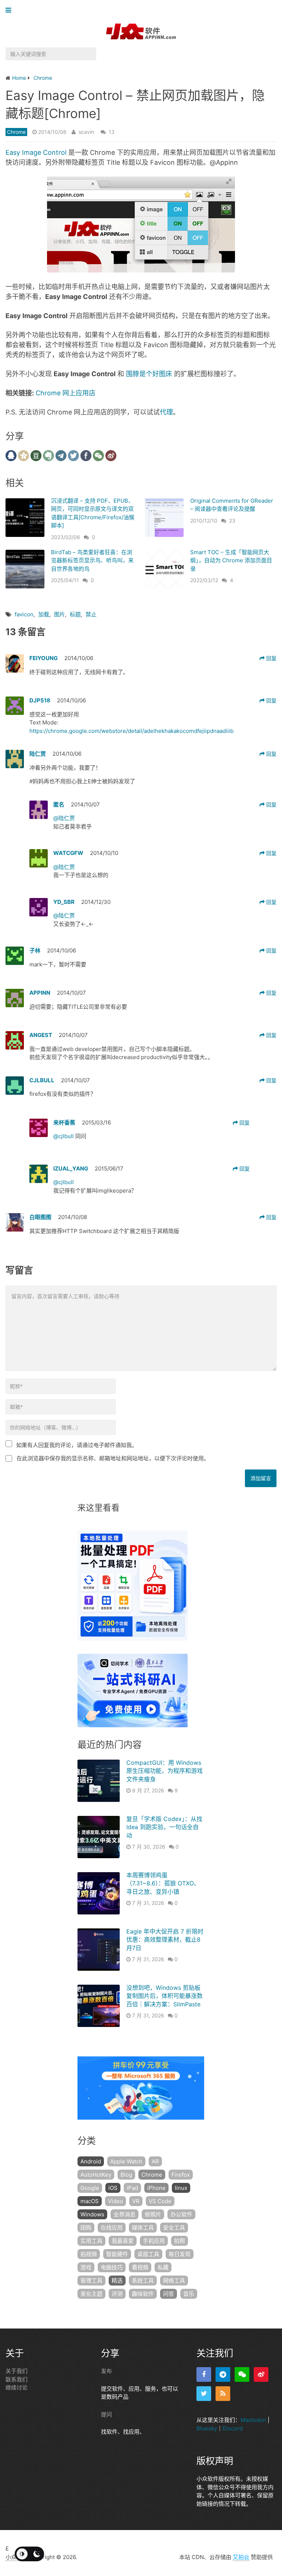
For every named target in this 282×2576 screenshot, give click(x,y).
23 (232, 521)
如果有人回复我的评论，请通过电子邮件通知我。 (77, 1445)
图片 (59, 614)
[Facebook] (204, 2374)
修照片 (153, 2214)
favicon (24, 614)
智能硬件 (117, 2254)
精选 (117, 2281)
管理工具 (91, 2281)
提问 (106, 2414)
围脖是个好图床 (149, 374)
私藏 (163, 2267)
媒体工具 (143, 2228)
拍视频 (89, 2254)
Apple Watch (126, 2161)
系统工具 (143, 2281)
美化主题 (91, 2294)
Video (115, 2201)
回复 (271, 658)
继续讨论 (17, 2388)
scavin (86, 132)
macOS (90, 2201)
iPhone (156, 2188)
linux (181, 2188)
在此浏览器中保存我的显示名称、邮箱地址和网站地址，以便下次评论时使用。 (113, 1458)
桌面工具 (148, 2254)
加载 (44, 614)
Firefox (181, 2175)
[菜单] (10, 10)
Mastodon (253, 2420)
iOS (113, 2188)
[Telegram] (223, 2374)
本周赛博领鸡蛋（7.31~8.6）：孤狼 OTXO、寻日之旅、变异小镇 (163, 1883)
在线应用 (112, 2228)
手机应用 (154, 2241)
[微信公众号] (242, 2374)
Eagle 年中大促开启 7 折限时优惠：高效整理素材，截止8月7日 (165, 1940)
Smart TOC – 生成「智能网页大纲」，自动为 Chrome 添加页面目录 (231, 560)
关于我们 (17, 2371)
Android (91, 2161)
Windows (92, 2214)
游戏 (86, 2267)
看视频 (140, 2267)
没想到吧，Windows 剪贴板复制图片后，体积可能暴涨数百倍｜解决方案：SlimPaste (164, 1996)
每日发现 (180, 2254)
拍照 (180, 2241)
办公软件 (181, 2214)
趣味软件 (143, 2294)
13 (112, 132)
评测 (117, 2294)
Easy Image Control (36, 152)
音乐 (189, 2294)
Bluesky (207, 2428)
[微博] (261, 2374)
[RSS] (223, 2394)
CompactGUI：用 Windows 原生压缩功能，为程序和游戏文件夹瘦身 (164, 1771)
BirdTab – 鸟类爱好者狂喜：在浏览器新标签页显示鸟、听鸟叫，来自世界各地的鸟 (92, 560)
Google (90, 2188)
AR (155, 2161)
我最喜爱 (123, 2241)
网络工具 (174, 2281)
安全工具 (174, 2228)
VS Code (160, 2201)
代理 (166, 412)
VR (136, 2201)
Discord (233, 2428)
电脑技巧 (112, 2267)
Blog (126, 2175)
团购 (86, 2228)
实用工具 (91, 2241)
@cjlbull (64, 1136)
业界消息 (124, 2214)
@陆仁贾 (64, 818)
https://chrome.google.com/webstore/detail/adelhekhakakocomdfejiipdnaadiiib (131, 731)
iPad (132, 2188)
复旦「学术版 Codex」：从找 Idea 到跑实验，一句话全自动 (164, 1827)
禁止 (91, 614)
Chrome (16, 132)
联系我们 (17, 2379)
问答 (169, 2294)
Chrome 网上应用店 (66, 393)
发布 (106, 2371)
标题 (75, 614)
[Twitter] (204, 2394)
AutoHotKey (96, 2175)
